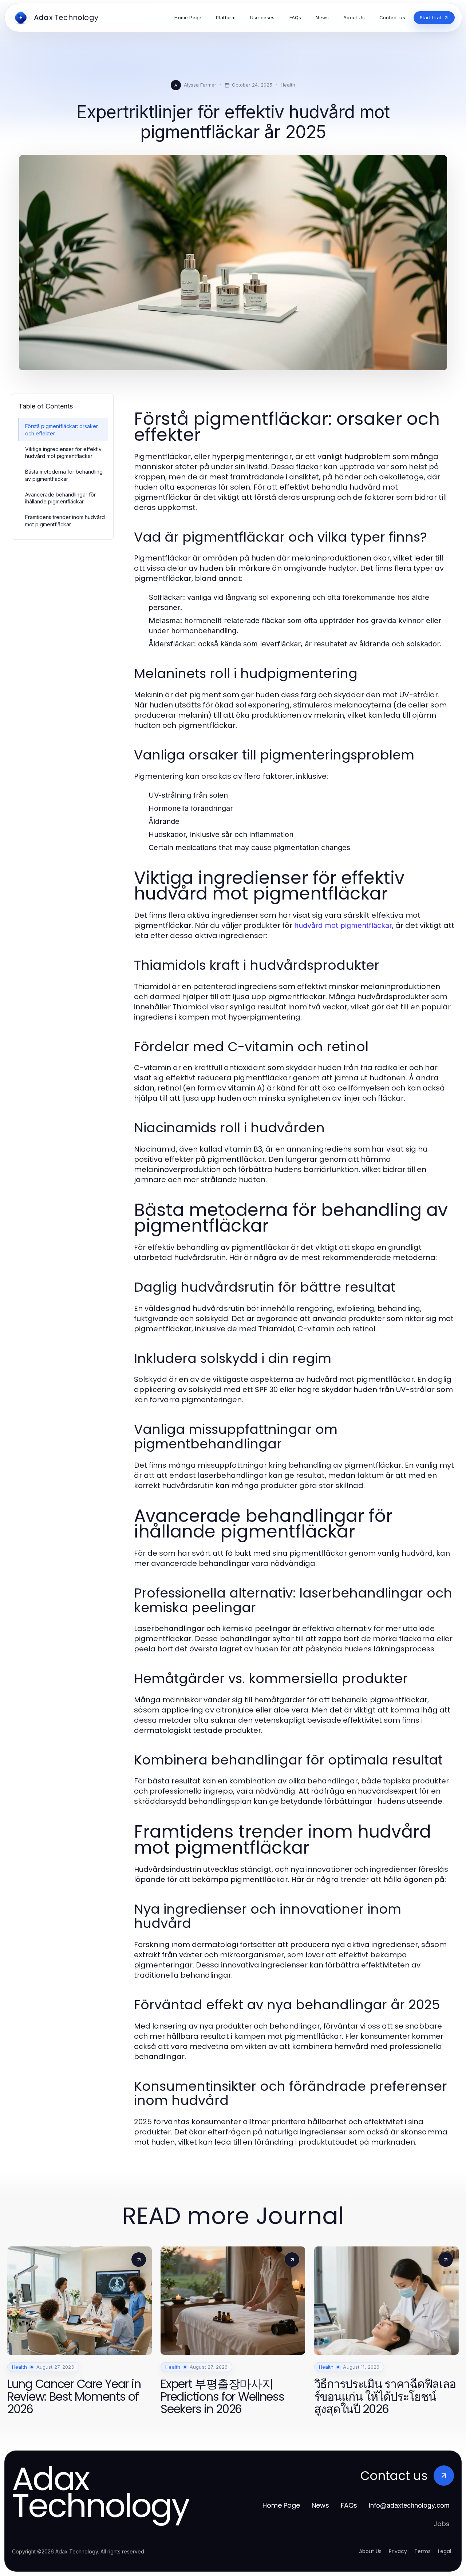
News (320, 2505)
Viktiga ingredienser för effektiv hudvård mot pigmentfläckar (63, 452)
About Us (370, 2551)
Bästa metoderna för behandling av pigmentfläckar (64, 475)
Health (288, 85)
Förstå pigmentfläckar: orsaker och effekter (62, 430)
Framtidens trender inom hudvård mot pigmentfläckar (65, 521)
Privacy (398, 2551)
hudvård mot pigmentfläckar (343, 925)
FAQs (349, 2505)
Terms (422, 2551)
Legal (445, 2551)
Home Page (281, 2505)
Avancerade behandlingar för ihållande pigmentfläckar (60, 498)
